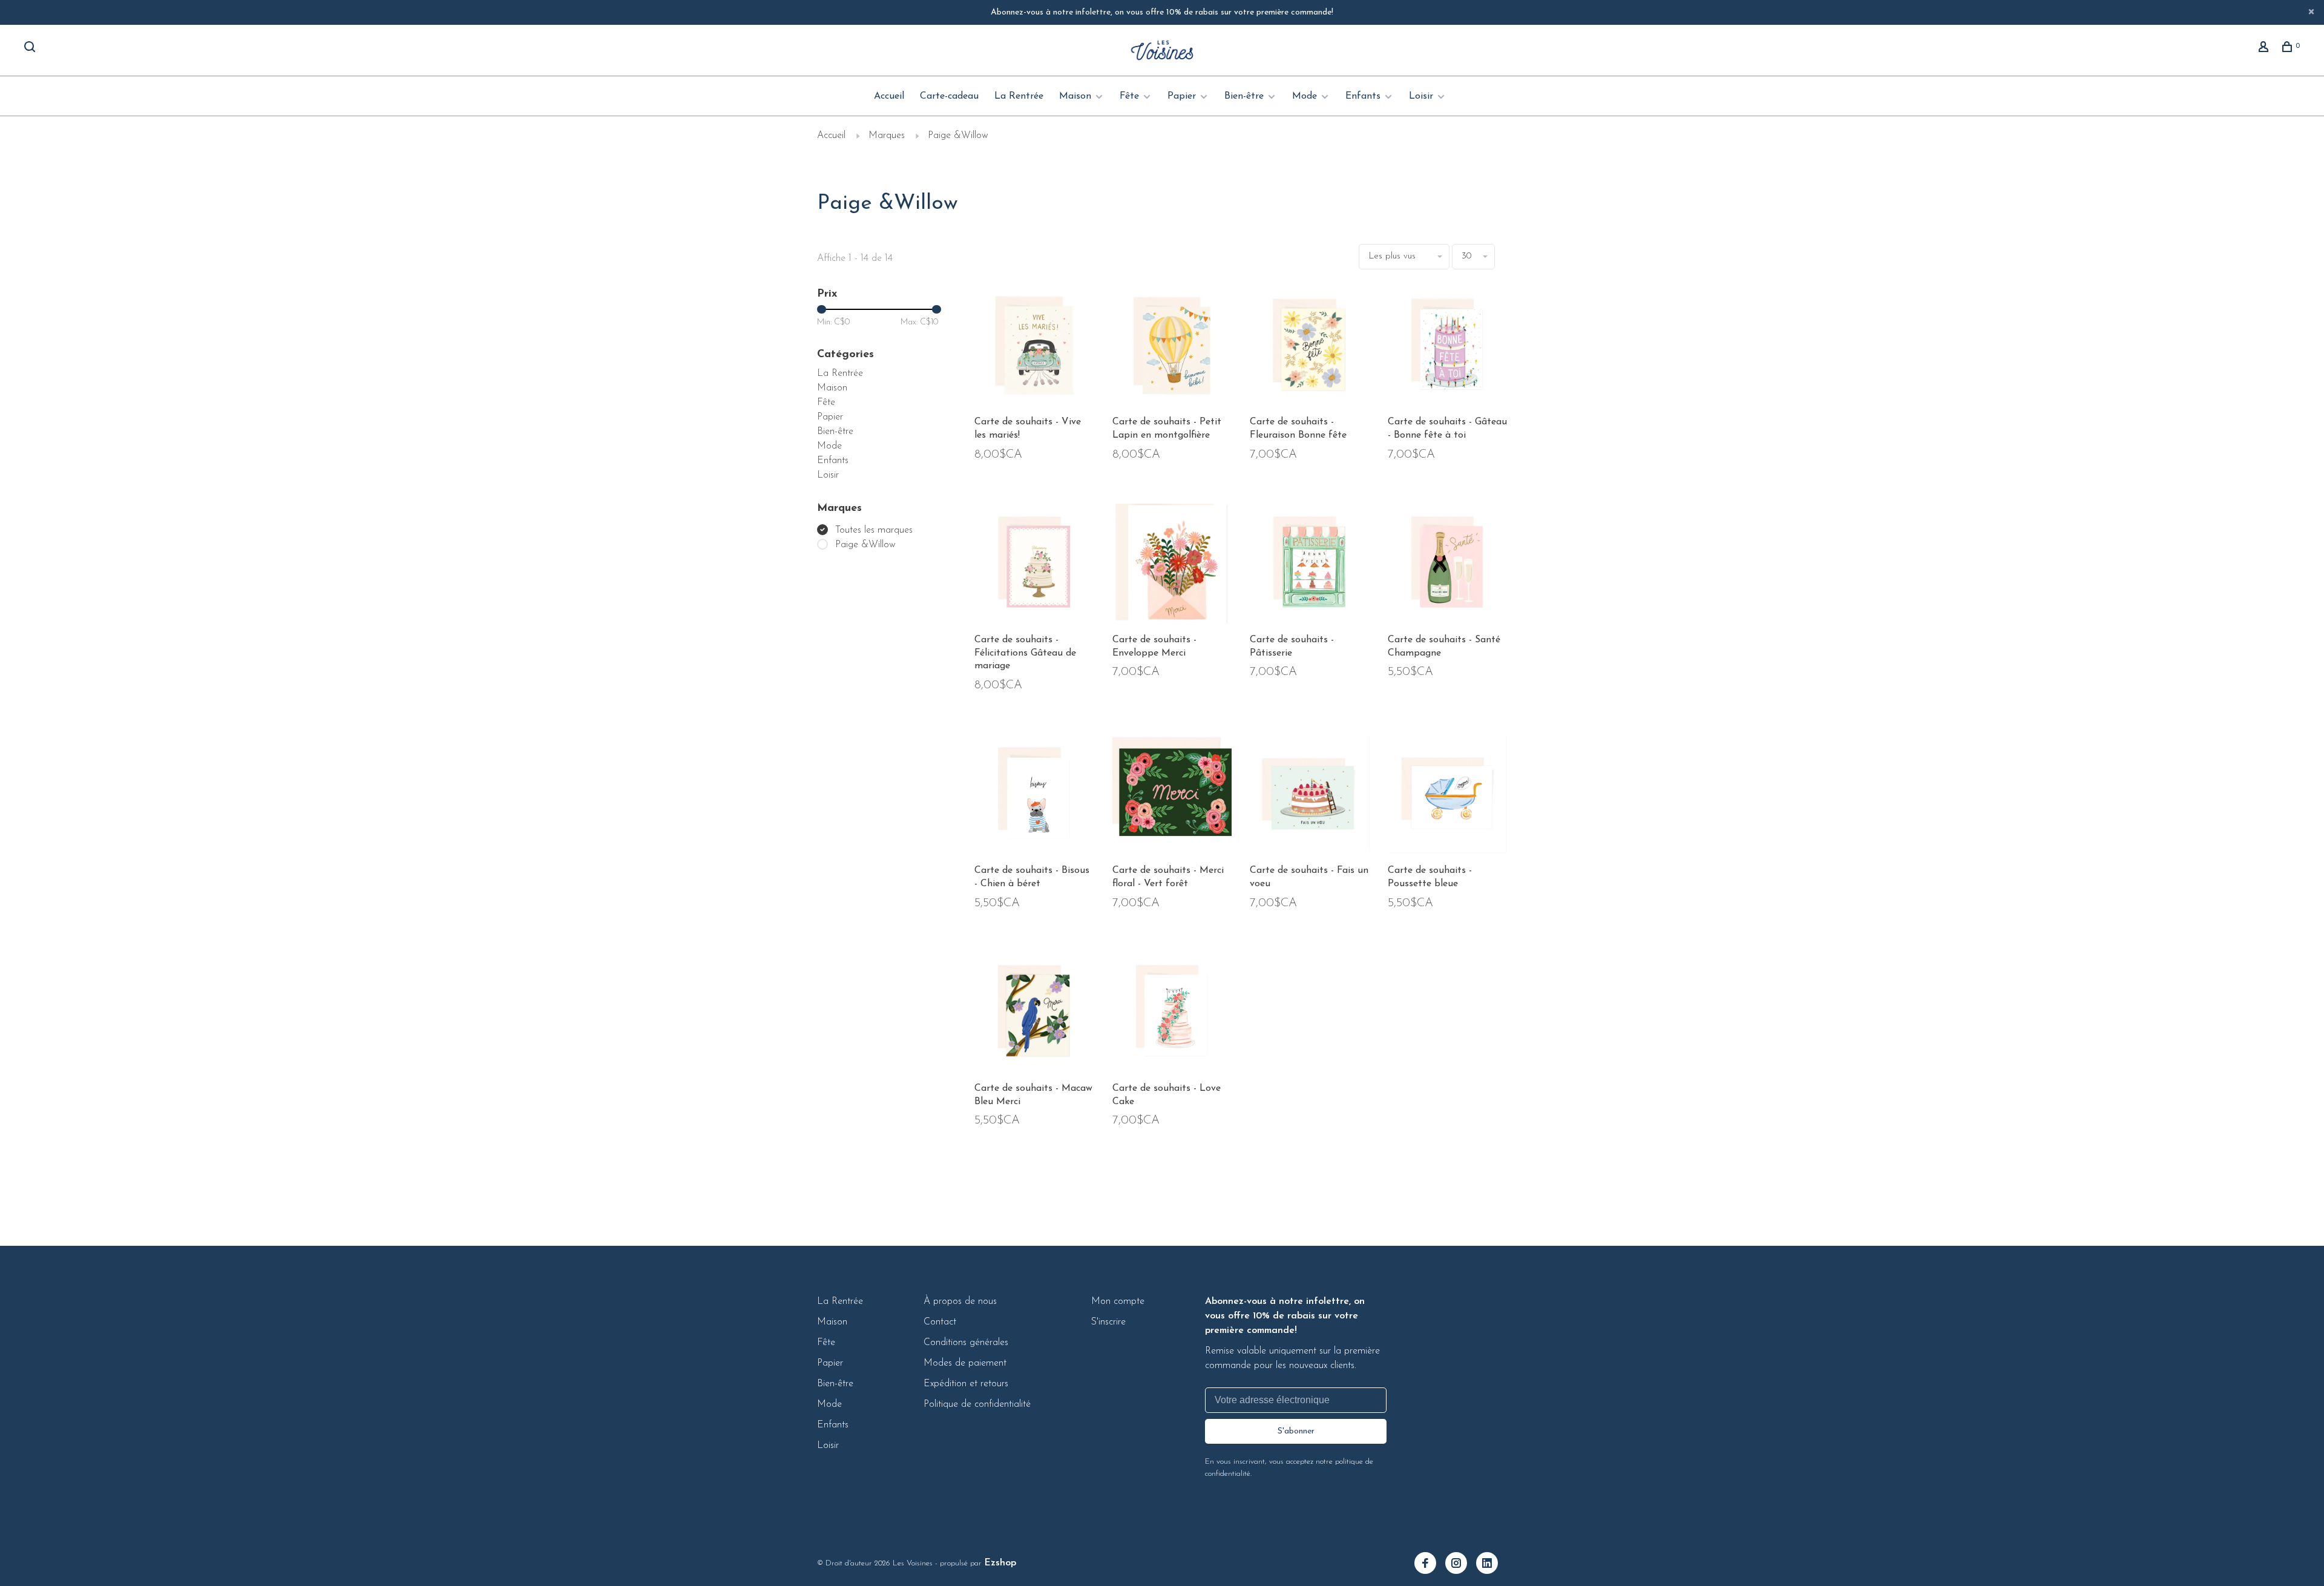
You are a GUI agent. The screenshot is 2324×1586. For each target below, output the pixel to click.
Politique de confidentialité (977, 1404)
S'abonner (1296, 1431)
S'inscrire (1108, 1322)
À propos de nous (960, 1301)
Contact (940, 1322)
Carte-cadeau (949, 96)
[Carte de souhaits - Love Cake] (1172, 1015)
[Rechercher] (31, 49)
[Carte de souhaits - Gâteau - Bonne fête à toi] (1448, 348)
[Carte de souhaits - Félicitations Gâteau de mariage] (1034, 566)
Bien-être (1244, 96)
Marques (887, 136)
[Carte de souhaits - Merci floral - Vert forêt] (1172, 797)
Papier (1182, 96)
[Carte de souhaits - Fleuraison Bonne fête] (1310, 348)
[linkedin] (1492, 1565)
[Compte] (2265, 49)
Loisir (1421, 96)
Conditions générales (966, 1343)
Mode (1305, 96)
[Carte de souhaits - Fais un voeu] (1310, 797)
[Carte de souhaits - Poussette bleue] (1448, 797)
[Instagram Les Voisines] (1461, 1565)
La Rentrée (1019, 96)
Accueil (889, 96)
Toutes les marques (874, 530)
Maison (1075, 96)
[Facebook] (1430, 1565)
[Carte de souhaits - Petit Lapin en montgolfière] (1172, 348)
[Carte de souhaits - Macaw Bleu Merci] (1034, 1015)
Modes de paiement (965, 1363)
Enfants (1363, 96)
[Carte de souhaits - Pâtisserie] (1310, 566)
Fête (1129, 96)
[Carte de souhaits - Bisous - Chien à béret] (1034, 797)
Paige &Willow (958, 136)
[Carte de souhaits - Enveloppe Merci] (1172, 566)
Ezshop (1000, 1563)
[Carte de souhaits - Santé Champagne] (1448, 566)
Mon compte (1118, 1301)
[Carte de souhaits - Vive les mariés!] (1034, 348)
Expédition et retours (966, 1384)
